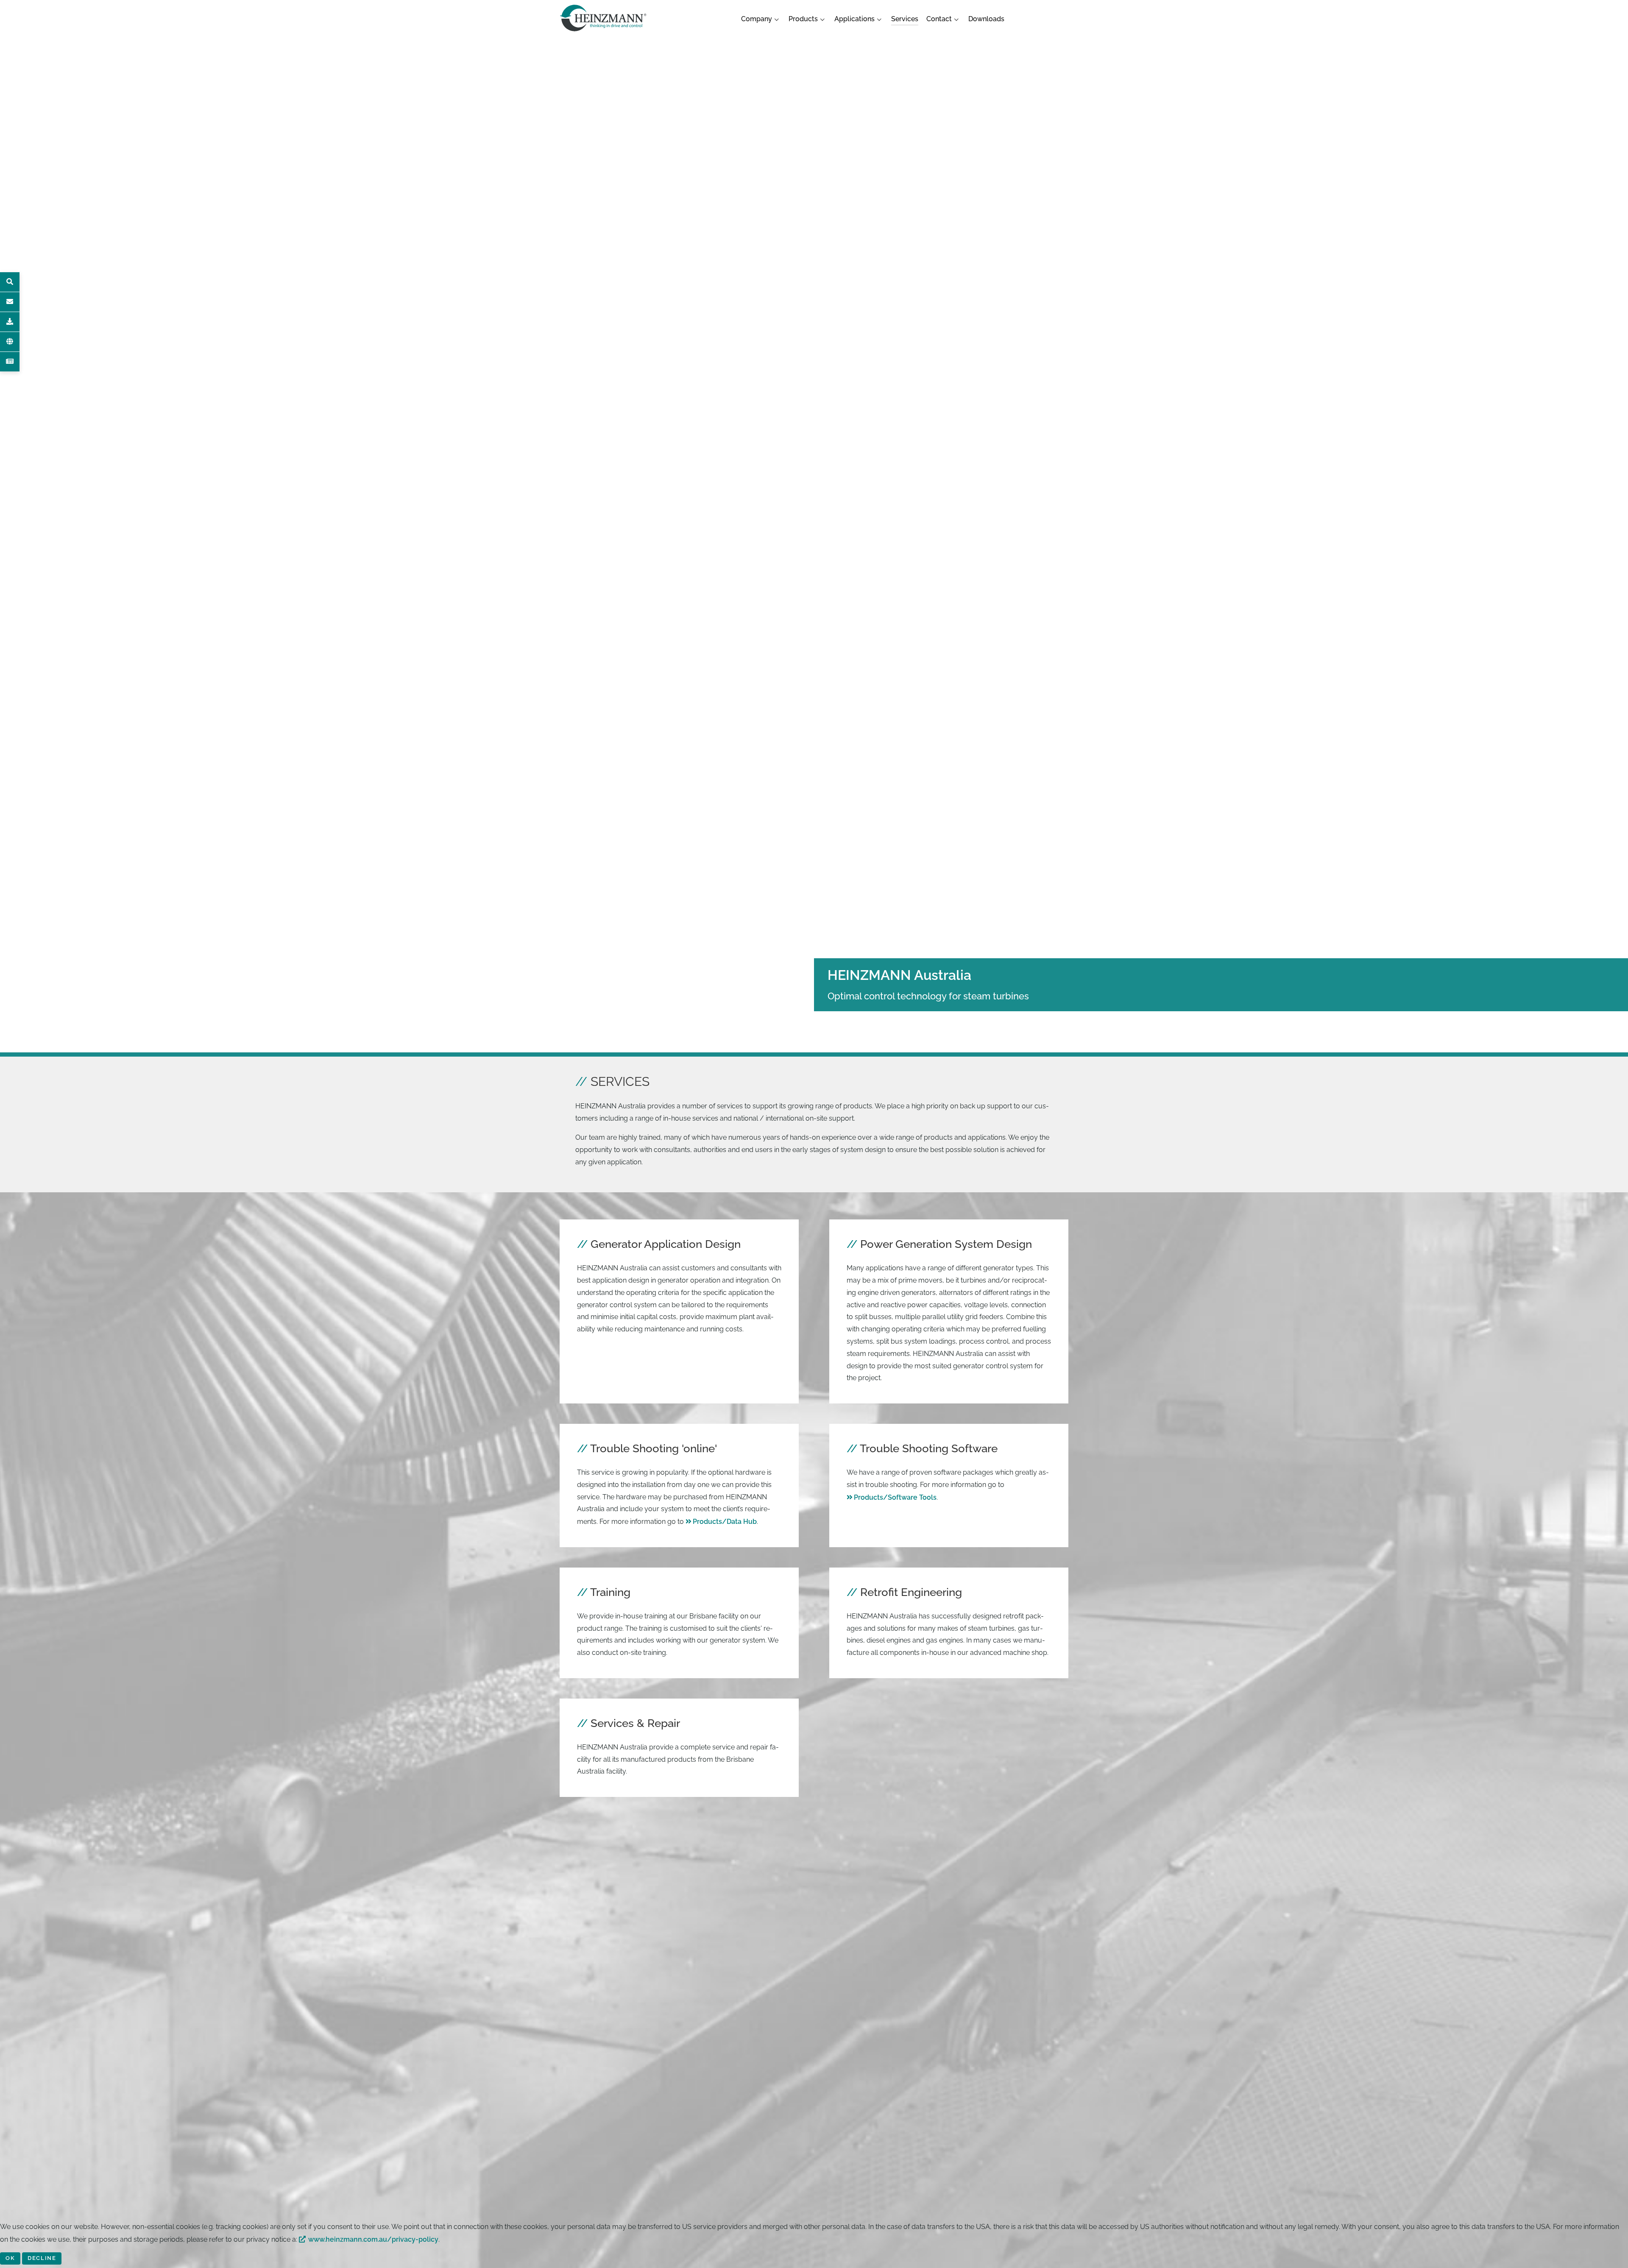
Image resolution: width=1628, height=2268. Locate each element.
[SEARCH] (10, 282)
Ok (10, 2258)
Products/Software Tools (895, 1497)
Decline (42, 2258)
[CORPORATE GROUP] (10, 342)
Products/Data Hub (725, 1522)
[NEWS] (10, 362)
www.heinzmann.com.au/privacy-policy (373, 2239)
